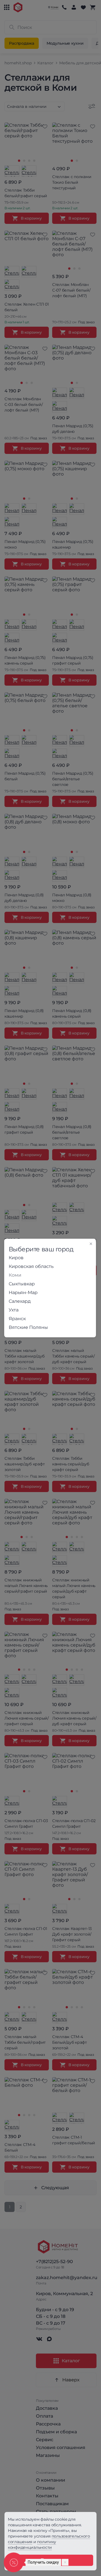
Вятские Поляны (28, 1327)
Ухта (14, 1310)
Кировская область (31, 1266)
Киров (16, 1258)
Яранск (17, 1319)
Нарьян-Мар (23, 1292)
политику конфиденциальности (32, 2545)
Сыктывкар (22, 1284)
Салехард (20, 1301)
